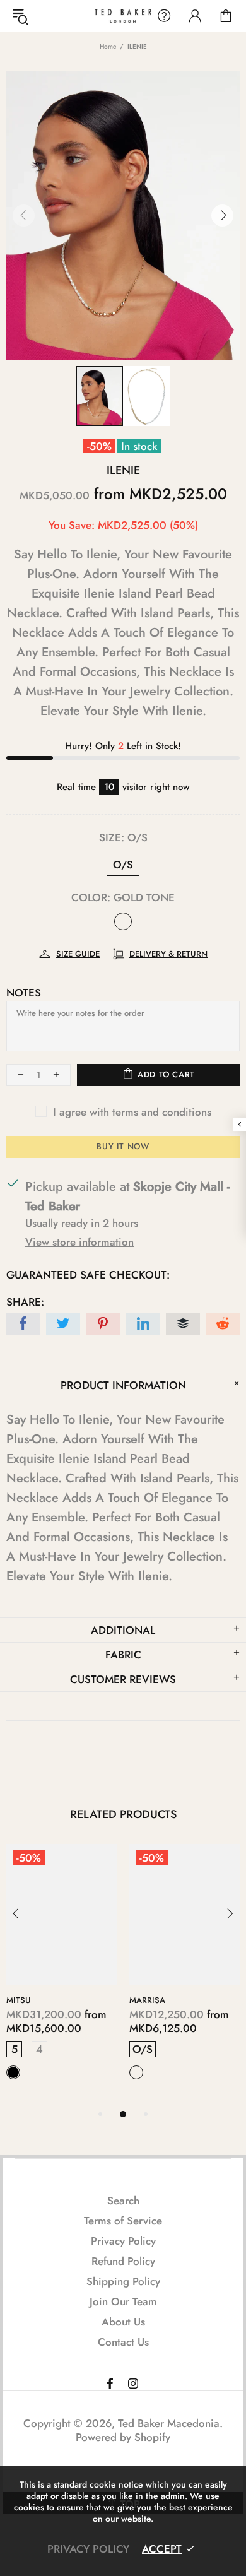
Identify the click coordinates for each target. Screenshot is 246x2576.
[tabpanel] (61, 1975)
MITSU (19, 2000)
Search (123, 2201)
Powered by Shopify (123, 2437)
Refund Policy (123, 2261)
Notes (24, 993)
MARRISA (147, 2000)
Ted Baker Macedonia (123, 15)
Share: (25, 1302)
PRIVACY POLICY (88, 2549)
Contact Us (123, 2342)
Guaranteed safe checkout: (88, 1275)
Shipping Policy (123, 2281)
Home (108, 46)
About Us (123, 2322)
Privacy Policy (123, 2241)
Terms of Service (123, 2221)
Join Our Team (123, 2301)
